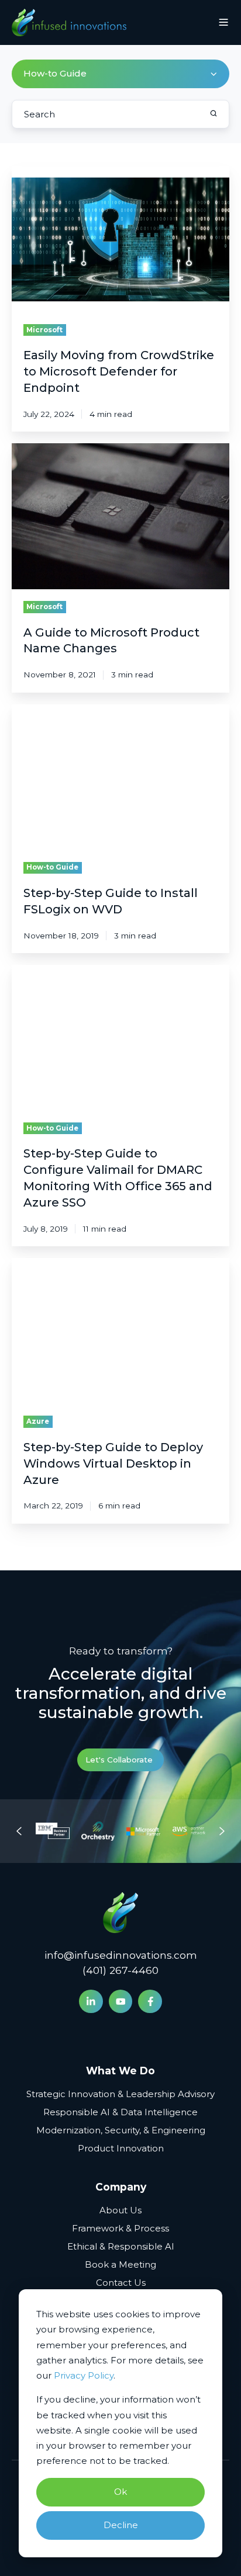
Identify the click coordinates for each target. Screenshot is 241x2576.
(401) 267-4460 (120, 1970)
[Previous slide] (19, 1831)
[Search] (214, 113)
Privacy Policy (84, 2375)
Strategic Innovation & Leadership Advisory (120, 2094)
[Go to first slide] (222, 1831)
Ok (120, 2492)
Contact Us (121, 2283)
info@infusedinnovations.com (121, 1955)
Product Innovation (121, 2148)
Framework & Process (120, 2228)
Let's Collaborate (119, 1760)
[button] (223, 22)
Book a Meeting (120, 2264)
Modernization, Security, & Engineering (121, 2130)
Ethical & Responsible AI (121, 2246)
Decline (121, 2525)
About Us (120, 2210)
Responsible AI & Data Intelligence (120, 2112)
